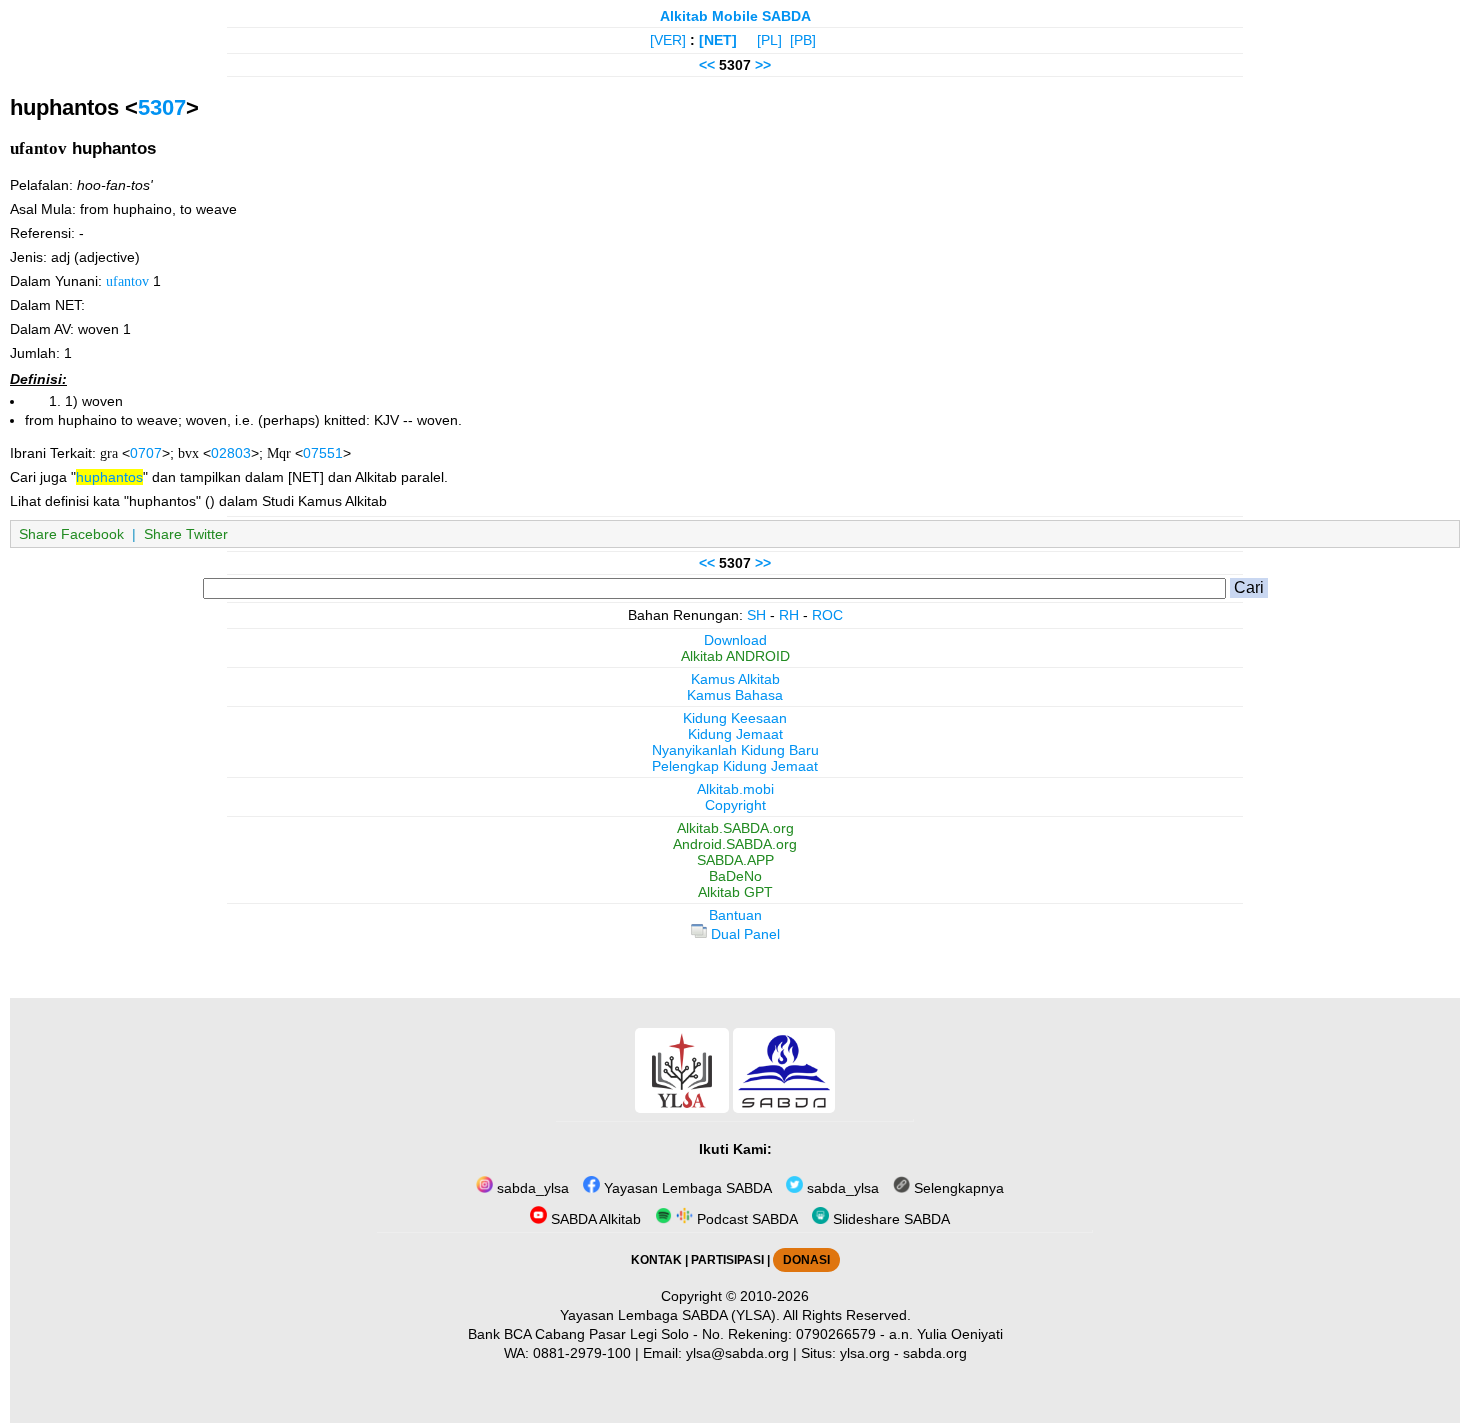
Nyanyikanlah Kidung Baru (735, 750)
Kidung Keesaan (735, 718)
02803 (231, 453)
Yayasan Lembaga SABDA (686, 1188)
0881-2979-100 (582, 1353)
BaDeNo (735, 876)
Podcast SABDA (745, 1219)
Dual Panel (743, 934)
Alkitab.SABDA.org (735, 828)
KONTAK (656, 1260)
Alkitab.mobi (735, 789)
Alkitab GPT (735, 892)
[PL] (769, 40)
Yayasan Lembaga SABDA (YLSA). (670, 1315)
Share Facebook (71, 534)
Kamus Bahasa (735, 695)
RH (789, 615)
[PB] (803, 40)
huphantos (109, 477)
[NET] (718, 40)
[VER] (668, 40)
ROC (827, 615)
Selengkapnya (957, 1188)
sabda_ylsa (531, 1188)
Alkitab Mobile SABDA (735, 16)
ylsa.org (865, 1353)
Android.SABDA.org (735, 844)
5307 (162, 107)
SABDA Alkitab (594, 1219)
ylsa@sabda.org (737, 1353)
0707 (146, 453)
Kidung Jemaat (735, 734)
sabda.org (935, 1353)
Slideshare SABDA (889, 1219)
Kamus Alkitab (735, 679)
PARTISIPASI (727, 1260)
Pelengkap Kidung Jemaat (735, 766)
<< (707, 65)
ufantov (127, 281)
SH (756, 615)
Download (735, 640)
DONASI (806, 1260)
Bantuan (735, 915)
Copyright (735, 805)
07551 (323, 453)
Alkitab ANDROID (735, 656)
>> (763, 65)
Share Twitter (186, 534)
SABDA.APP (735, 860)
